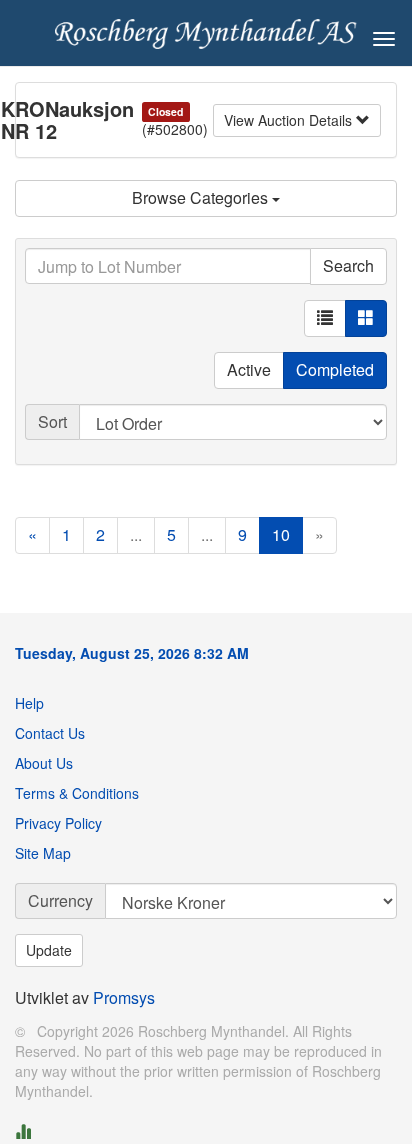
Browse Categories (202, 197)
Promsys (124, 997)
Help (29, 703)
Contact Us (50, 733)
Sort (52, 421)
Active (249, 369)
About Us (44, 763)
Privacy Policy (58, 823)
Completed (335, 369)
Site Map (43, 853)
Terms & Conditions (77, 793)
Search (348, 265)
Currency (60, 900)
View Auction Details (290, 120)
